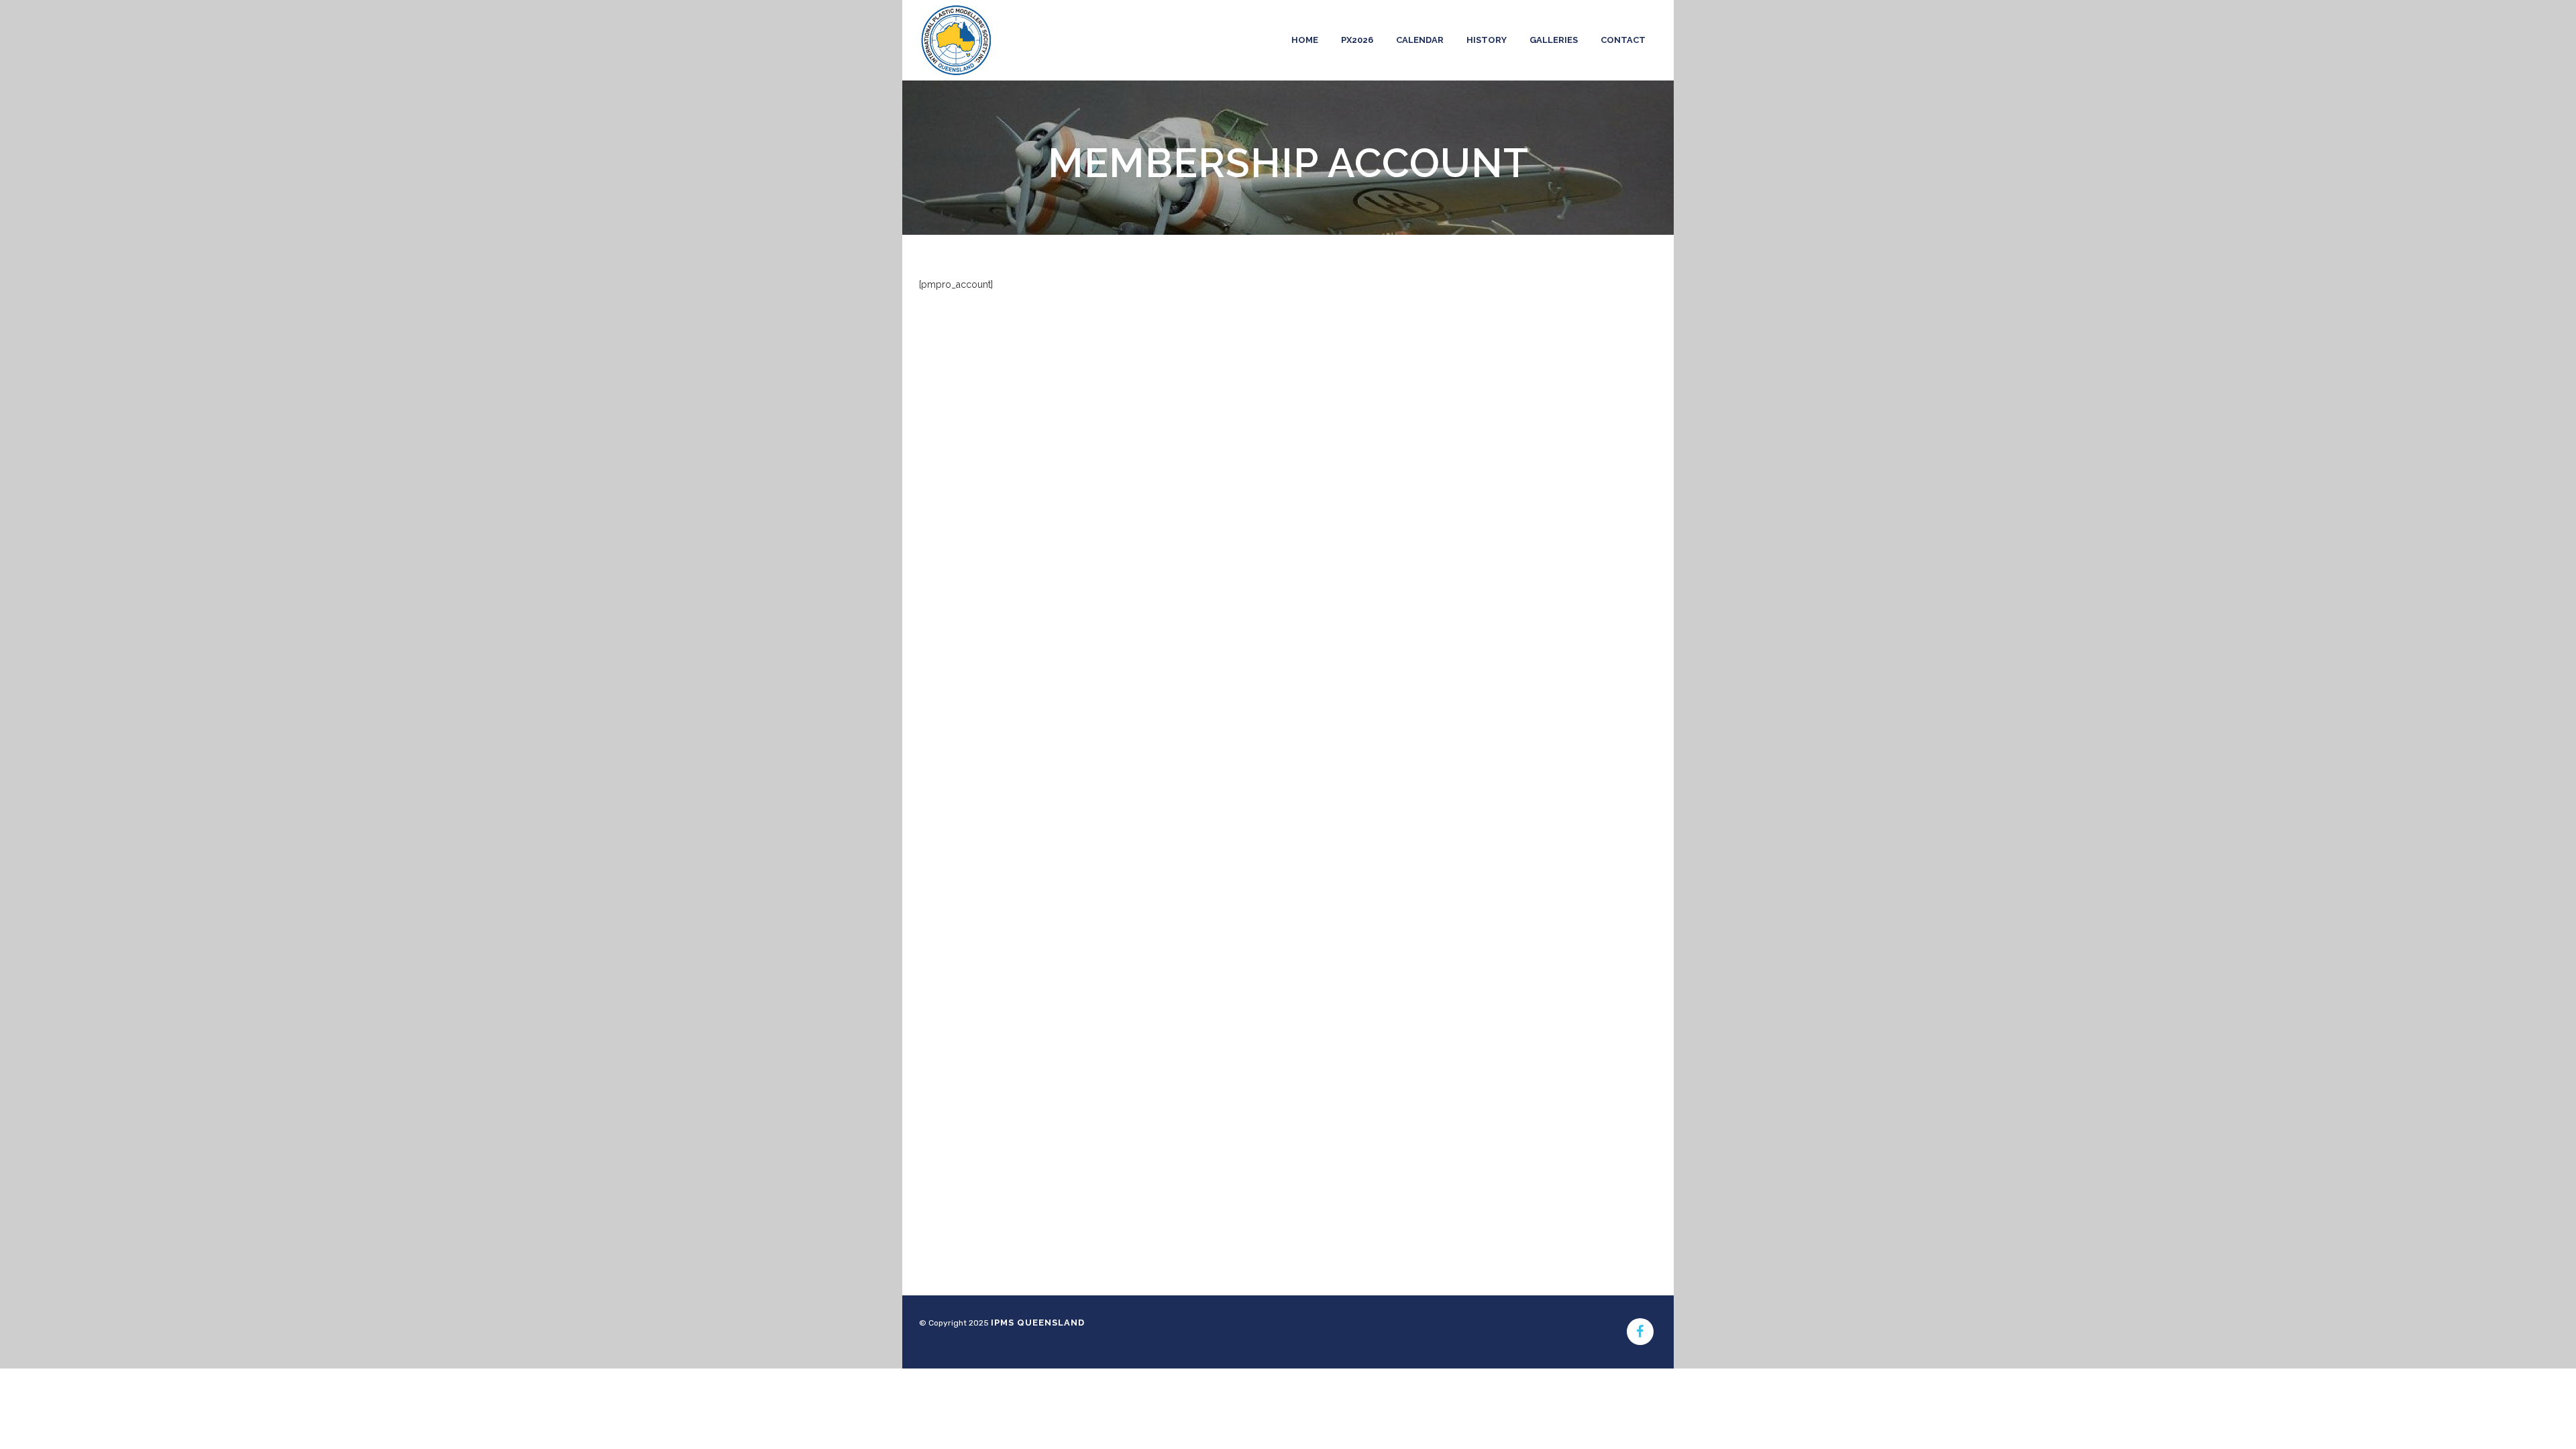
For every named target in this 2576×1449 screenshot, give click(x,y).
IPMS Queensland (1038, 1323)
